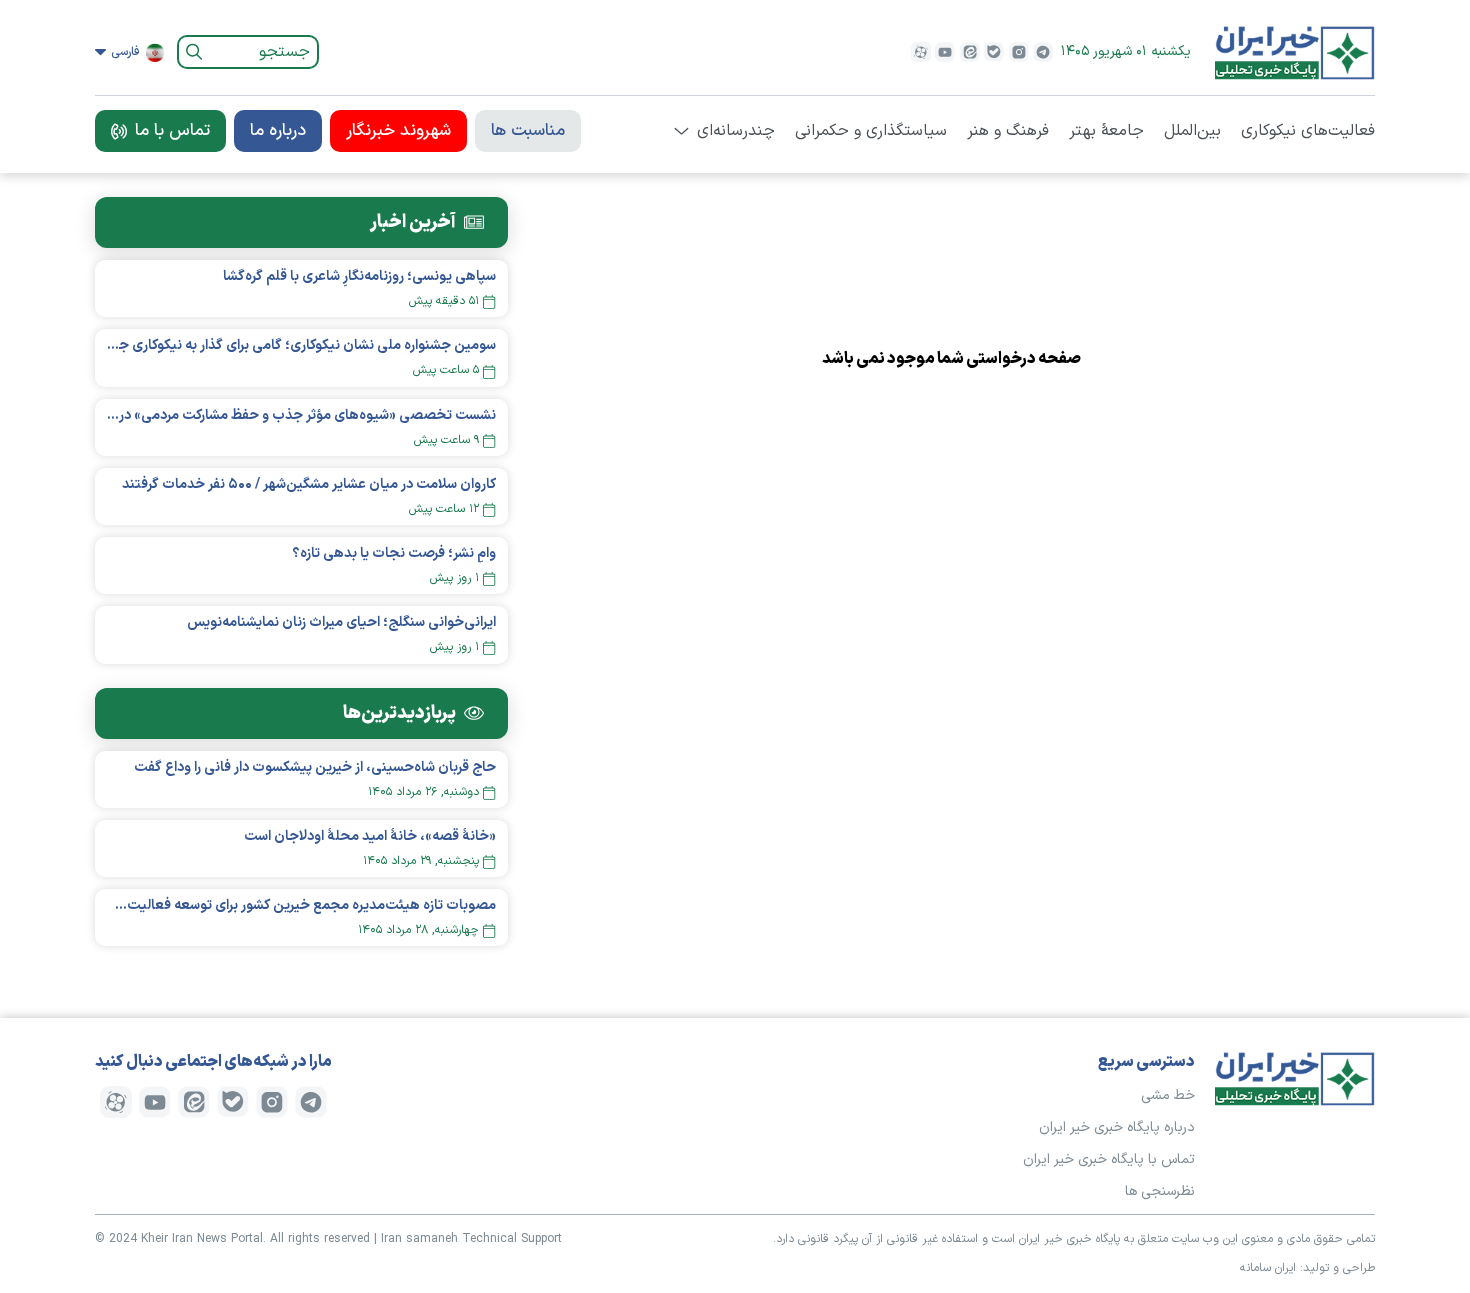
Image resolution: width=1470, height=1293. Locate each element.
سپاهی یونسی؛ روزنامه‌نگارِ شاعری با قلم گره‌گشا (359, 276)
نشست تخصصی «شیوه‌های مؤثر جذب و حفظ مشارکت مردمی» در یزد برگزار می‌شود (301, 415)
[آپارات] (921, 52)
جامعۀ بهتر (1106, 131)
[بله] (994, 52)
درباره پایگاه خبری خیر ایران (1117, 1127)
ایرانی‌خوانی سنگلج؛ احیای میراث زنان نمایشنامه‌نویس (341, 622)
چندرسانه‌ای (736, 131)
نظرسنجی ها (1160, 1191)
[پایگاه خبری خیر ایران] (1295, 52)
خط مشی (1168, 1095)
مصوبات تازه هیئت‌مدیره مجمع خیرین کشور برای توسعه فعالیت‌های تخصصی (301, 905)
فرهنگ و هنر (1008, 131)
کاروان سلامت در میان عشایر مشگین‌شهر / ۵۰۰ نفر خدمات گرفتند (309, 484)
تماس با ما (172, 131)
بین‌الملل (1192, 131)
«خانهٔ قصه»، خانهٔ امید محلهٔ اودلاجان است (370, 836)
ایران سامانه (1268, 1268)
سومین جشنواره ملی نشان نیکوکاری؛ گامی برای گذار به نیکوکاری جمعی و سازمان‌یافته (301, 345)
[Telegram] (1043, 52)
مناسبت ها (528, 131)
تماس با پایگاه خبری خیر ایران (1109, 1159)
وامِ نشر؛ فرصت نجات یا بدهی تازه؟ (394, 553)
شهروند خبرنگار (398, 131)
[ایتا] (970, 52)
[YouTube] (945, 52)
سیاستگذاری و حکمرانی (871, 131)
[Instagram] (1019, 52)
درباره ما (278, 131)
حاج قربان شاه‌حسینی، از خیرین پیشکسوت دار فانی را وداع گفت (315, 767)
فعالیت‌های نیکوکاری (1308, 131)
